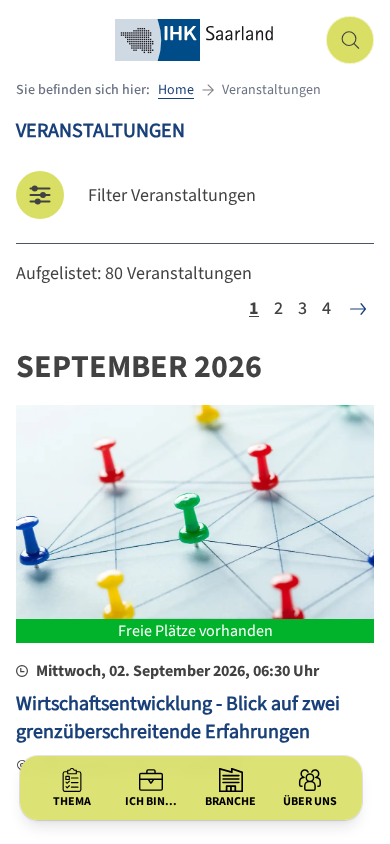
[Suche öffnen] (350, 40)
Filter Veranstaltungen (172, 195)
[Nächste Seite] (358, 309)
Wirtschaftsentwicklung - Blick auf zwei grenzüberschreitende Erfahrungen (178, 718)
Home (176, 90)
